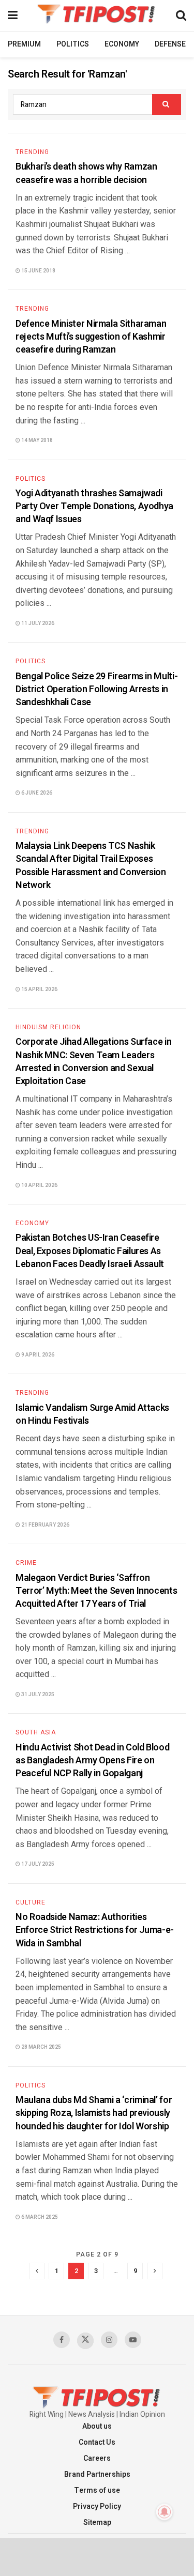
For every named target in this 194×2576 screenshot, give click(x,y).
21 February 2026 (45, 1525)
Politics (73, 44)
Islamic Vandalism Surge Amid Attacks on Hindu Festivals (92, 1414)
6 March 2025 (39, 2217)
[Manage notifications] (165, 2512)
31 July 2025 (37, 1695)
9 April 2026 (37, 1355)
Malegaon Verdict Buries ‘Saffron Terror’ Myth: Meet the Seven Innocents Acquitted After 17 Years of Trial (96, 1591)
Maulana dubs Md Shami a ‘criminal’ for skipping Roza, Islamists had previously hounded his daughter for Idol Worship (94, 2113)
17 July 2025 (37, 1864)
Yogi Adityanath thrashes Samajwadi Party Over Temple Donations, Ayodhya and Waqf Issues (94, 506)
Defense (170, 44)
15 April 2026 (39, 989)
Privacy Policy (97, 2506)
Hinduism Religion (48, 1027)
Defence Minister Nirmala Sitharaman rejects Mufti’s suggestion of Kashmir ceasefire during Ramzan (91, 337)
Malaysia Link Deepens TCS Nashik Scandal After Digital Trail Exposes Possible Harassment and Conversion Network (91, 866)
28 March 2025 (41, 2047)
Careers (97, 2458)
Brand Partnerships (97, 2474)
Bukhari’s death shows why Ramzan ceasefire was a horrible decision (86, 173)
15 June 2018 (38, 271)
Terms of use (97, 2490)
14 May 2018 (36, 440)
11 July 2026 (37, 623)
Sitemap (97, 2522)
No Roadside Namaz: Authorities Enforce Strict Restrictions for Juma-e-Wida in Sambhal (95, 1930)
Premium (24, 44)
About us (97, 2426)
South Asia (36, 1732)
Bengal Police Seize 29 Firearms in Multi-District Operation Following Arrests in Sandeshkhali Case (96, 689)
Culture (31, 1902)
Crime (26, 1563)
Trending (32, 152)
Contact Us (97, 2442)
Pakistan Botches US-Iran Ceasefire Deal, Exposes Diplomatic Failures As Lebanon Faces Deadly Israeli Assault (90, 1251)
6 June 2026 (36, 793)
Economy (122, 44)
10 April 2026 (39, 1185)
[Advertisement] (97, 2556)
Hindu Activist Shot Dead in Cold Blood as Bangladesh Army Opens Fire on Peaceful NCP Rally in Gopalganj (92, 1760)
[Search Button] (167, 104)
